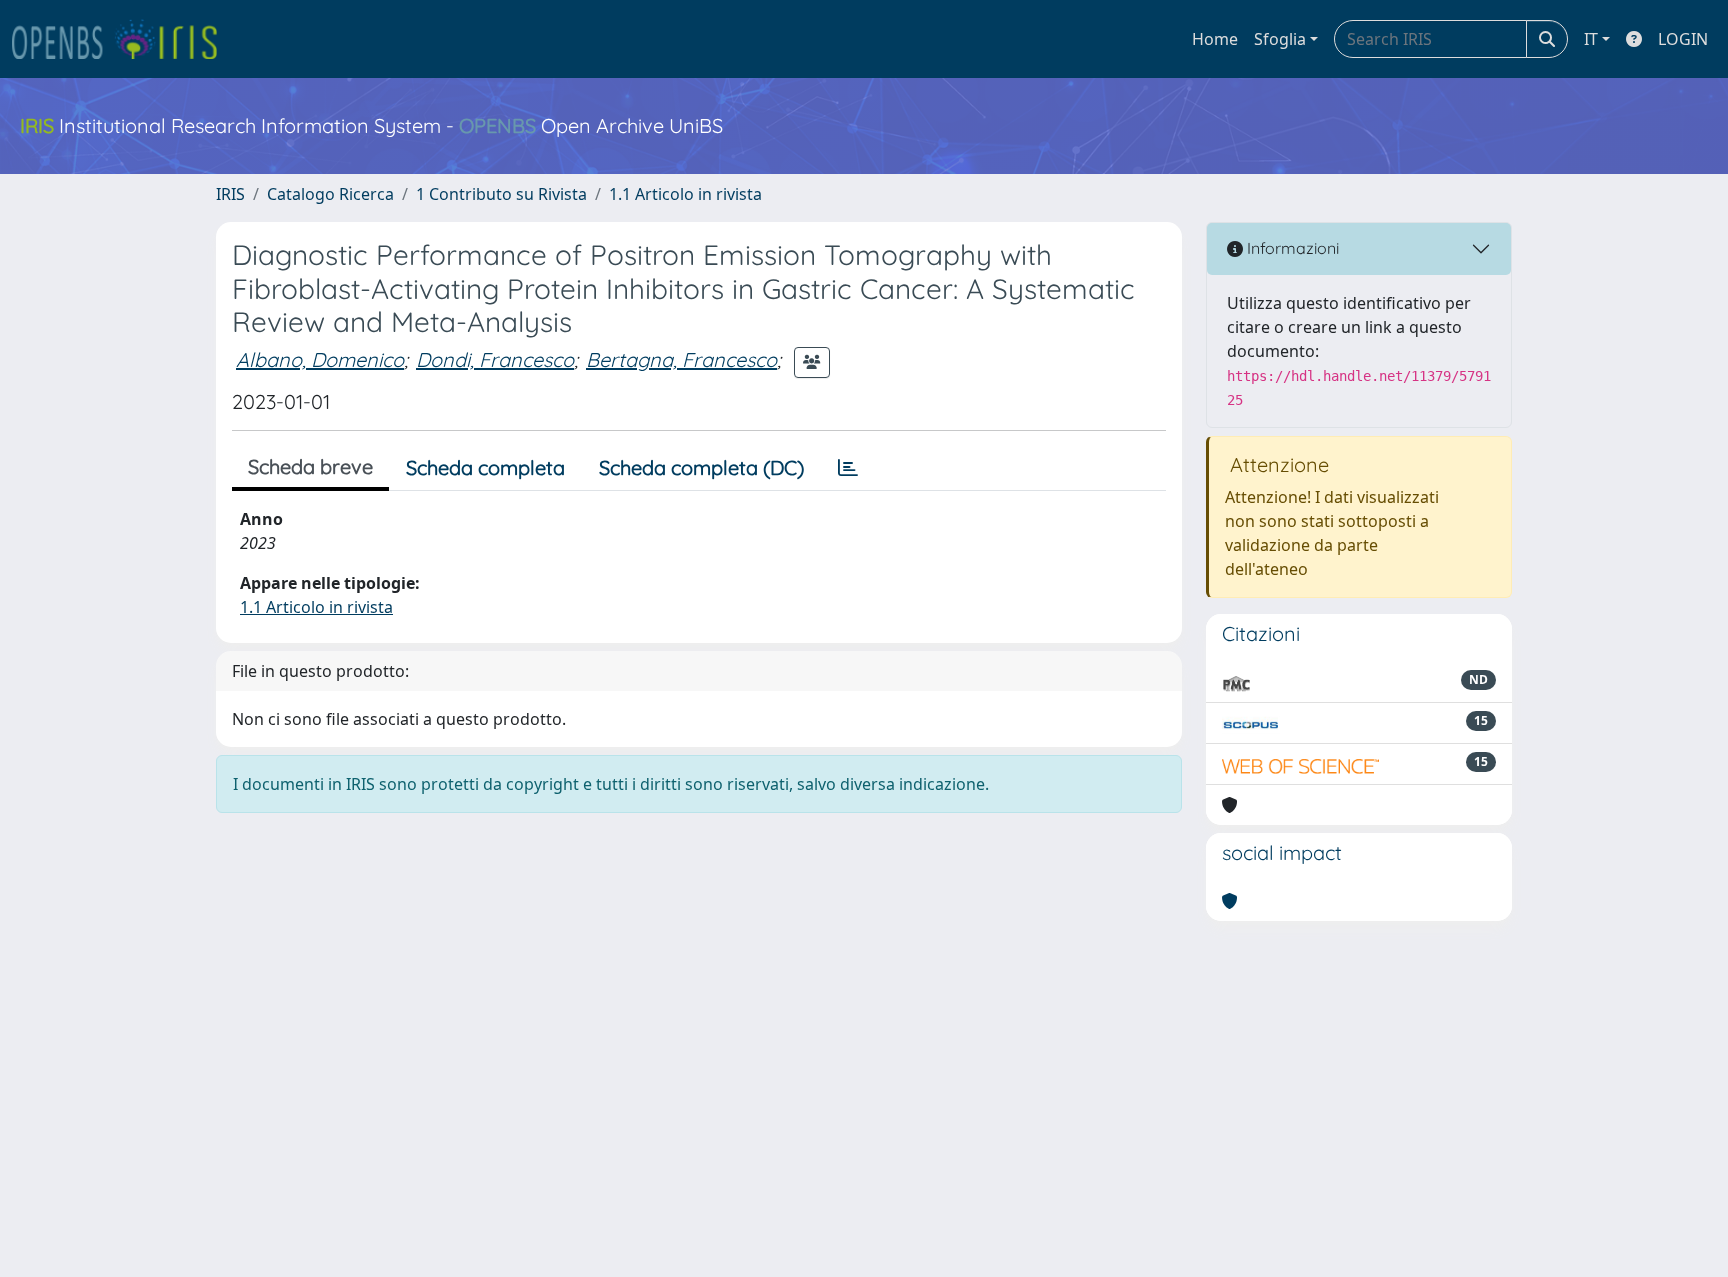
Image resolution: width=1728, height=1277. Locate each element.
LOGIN (1683, 39)
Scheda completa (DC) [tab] (701, 467)
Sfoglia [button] (1280, 39)
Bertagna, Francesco (681, 359)
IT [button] (1591, 39)
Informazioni (1291, 248)
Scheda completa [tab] (485, 467)
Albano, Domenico (320, 359)
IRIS (230, 194)
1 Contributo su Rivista (501, 194)
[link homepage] (123, 39)
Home (1215, 39)
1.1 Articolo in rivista (685, 194)
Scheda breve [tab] (310, 466)
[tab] (848, 468)
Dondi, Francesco (495, 359)
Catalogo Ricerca (330, 194)
